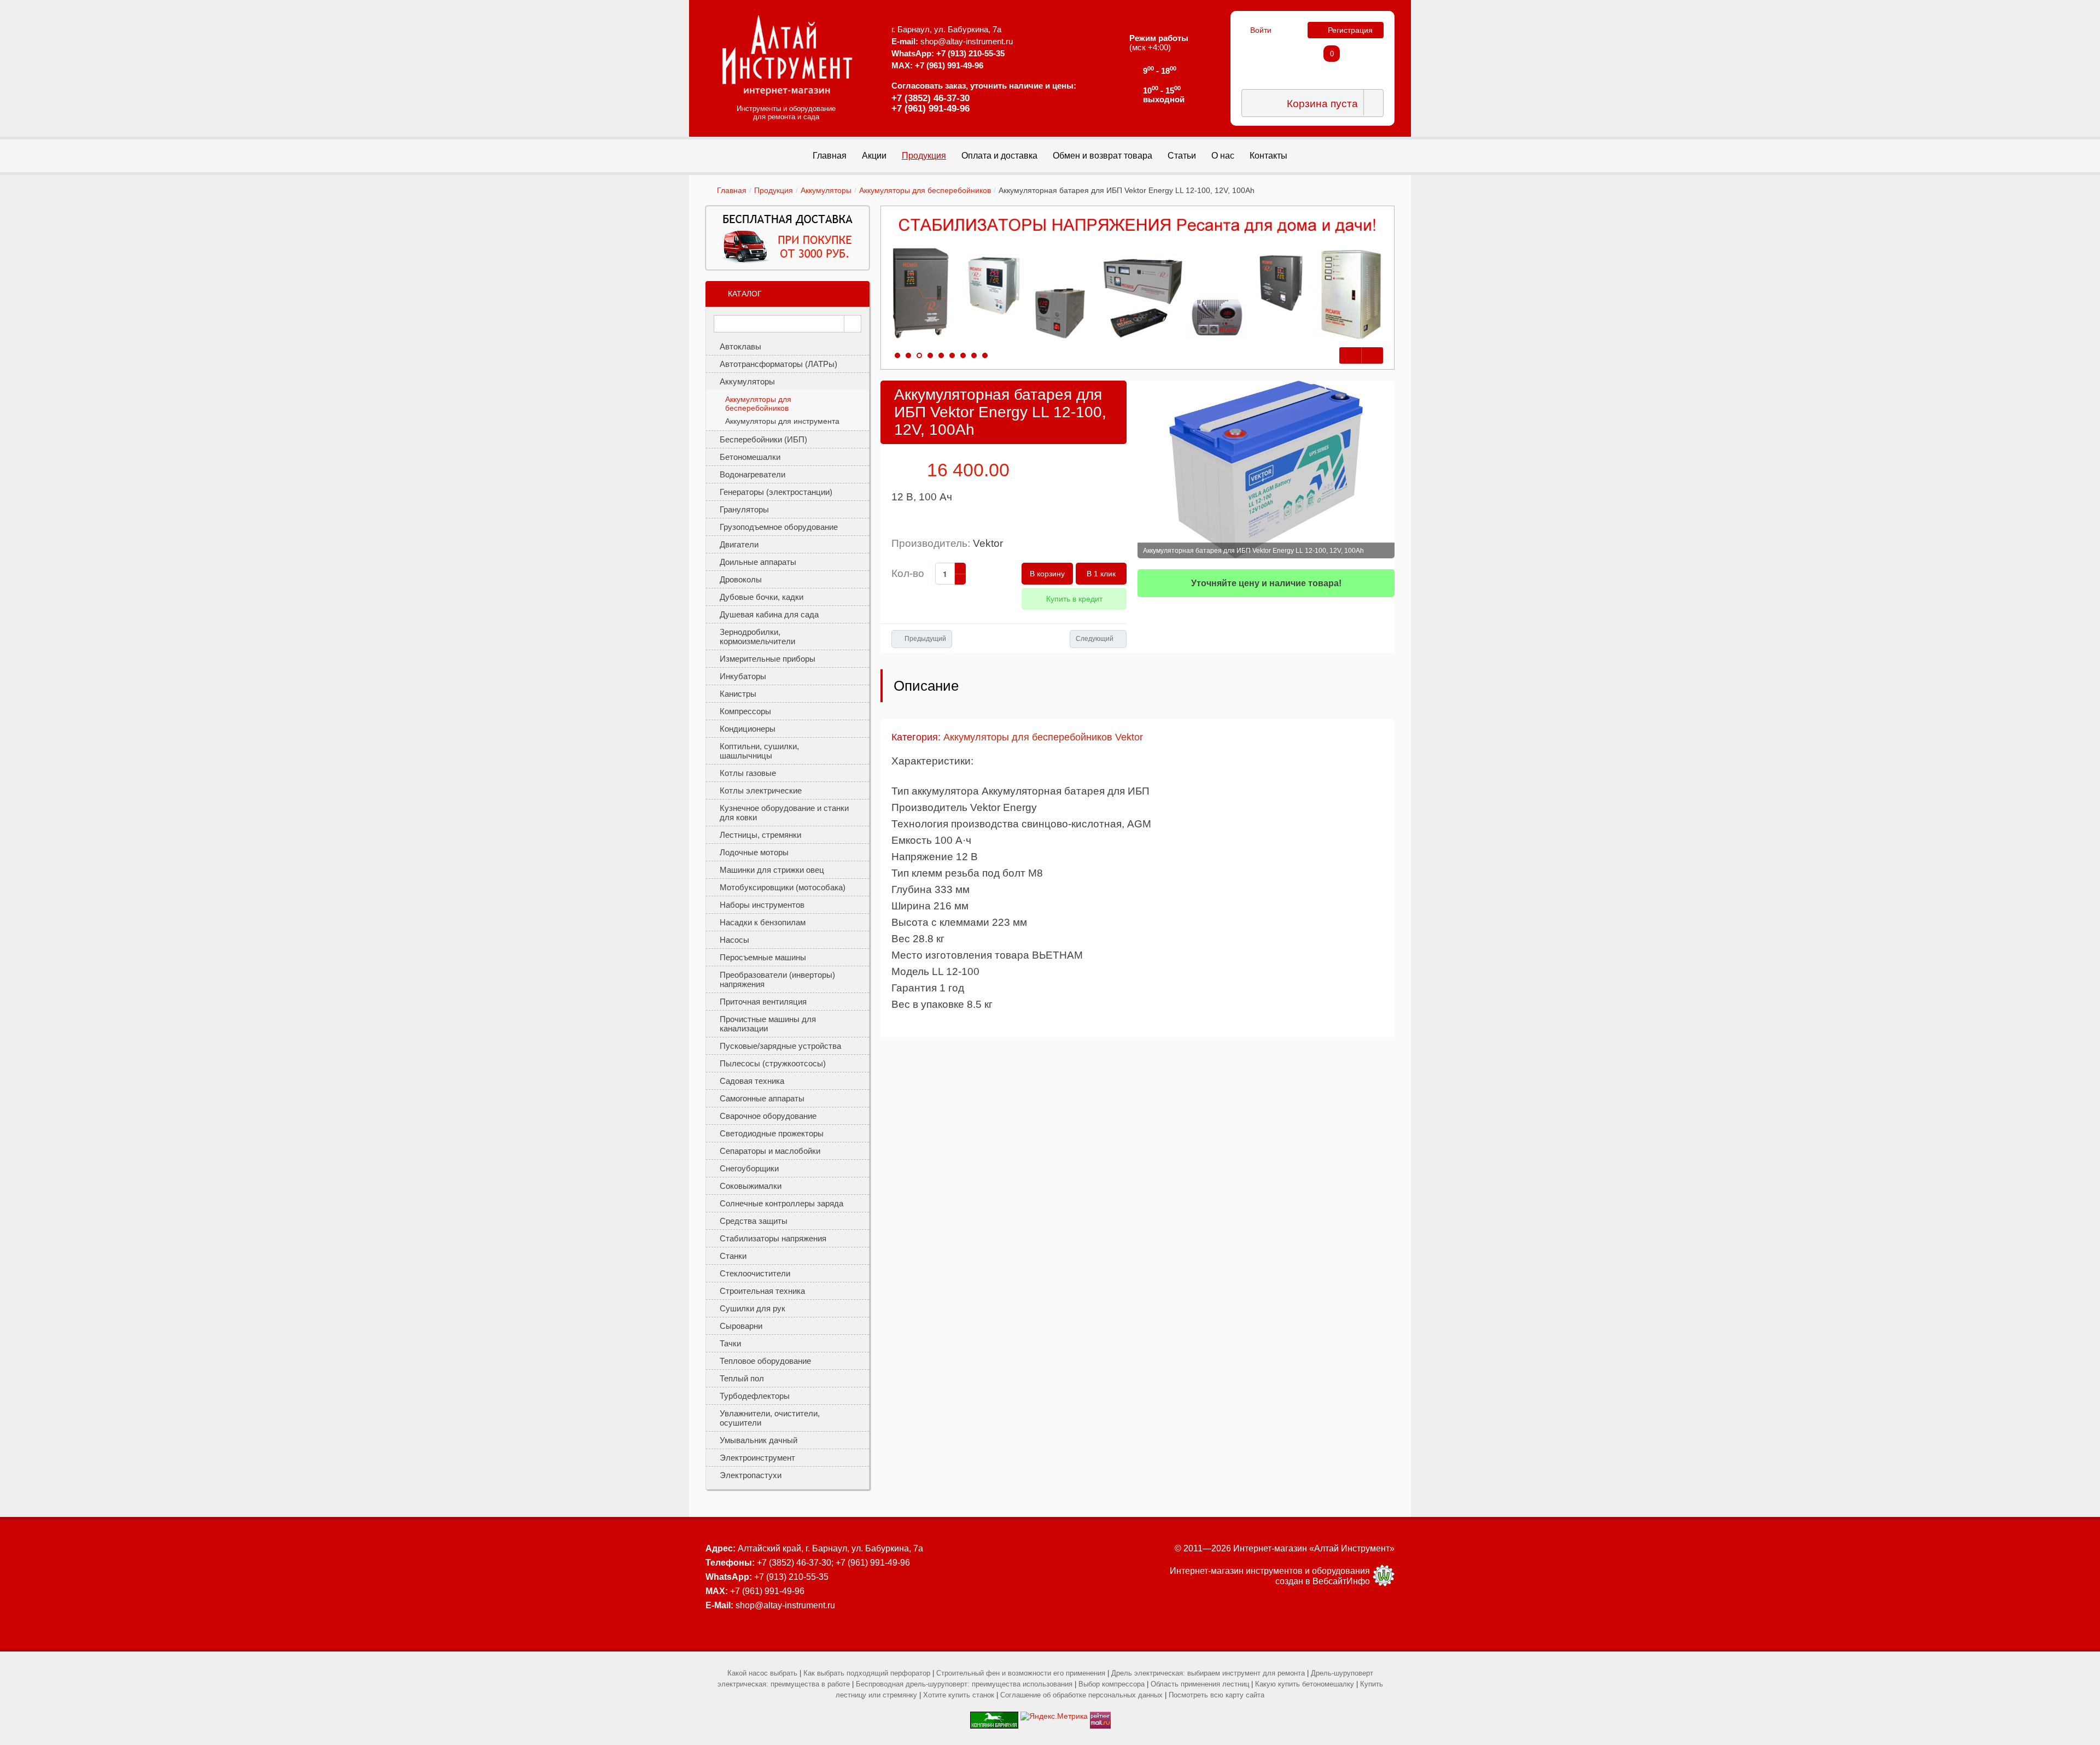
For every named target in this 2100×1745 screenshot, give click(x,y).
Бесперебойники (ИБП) (763, 439)
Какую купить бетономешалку (1305, 1684)
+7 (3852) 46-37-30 (931, 98)
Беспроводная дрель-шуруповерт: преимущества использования (964, 1684)
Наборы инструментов (762, 905)
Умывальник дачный (759, 1440)
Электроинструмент (757, 1458)
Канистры (738, 694)
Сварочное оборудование (768, 1116)
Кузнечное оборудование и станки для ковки (784, 813)
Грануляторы (744, 509)
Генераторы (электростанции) (776, 492)
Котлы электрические (761, 790)
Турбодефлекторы (755, 1396)
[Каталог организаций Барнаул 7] (994, 1716)
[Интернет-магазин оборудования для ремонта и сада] (787, 55)
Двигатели (739, 544)
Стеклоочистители (755, 1273)
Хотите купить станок (959, 1695)
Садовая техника (752, 1081)
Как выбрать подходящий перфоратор (867, 1673)
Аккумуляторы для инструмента (782, 421)
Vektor (988, 543)
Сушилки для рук (752, 1308)
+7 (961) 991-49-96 (931, 109)
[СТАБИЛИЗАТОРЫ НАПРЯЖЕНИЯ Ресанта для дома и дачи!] (1137, 279)
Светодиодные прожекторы (772, 1133)
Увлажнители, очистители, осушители (770, 1418)
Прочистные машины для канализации (768, 1024)
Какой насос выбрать (762, 1673)
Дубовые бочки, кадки (762, 597)
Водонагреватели (752, 474)
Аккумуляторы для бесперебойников (925, 190)
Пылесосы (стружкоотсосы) (773, 1063)
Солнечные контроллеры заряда (781, 1203)
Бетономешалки (750, 457)
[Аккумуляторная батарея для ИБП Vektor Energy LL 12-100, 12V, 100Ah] (1266, 469)
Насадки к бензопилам (763, 922)
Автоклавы (740, 346)
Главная (732, 190)
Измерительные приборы (768, 659)
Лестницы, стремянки (760, 835)
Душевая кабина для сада (769, 614)
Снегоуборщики (749, 1168)
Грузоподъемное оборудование (779, 527)
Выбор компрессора (1112, 1684)
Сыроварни (741, 1326)
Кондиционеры (748, 729)
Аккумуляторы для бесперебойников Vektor (1043, 737)
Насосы (734, 940)
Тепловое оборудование (765, 1361)
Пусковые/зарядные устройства (780, 1046)
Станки (733, 1256)
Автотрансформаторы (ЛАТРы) (778, 364)
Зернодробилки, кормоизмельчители (757, 637)
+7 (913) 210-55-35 (970, 53)
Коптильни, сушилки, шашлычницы (759, 751)
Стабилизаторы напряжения (773, 1238)
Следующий (1095, 639)
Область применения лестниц (1200, 1684)
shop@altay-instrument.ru (967, 41)
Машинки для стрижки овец (772, 870)
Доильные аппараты (758, 562)
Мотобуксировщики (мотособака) (783, 887)
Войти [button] (1261, 30)
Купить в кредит (1074, 599)
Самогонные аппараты (762, 1098)
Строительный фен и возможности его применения (1021, 1673)
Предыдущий (925, 639)
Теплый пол (742, 1378)
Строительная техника (762, 1291)
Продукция (774, 190)
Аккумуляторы (826, 190)
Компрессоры (745, 711)
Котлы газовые (748, 773)
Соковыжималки (751, 1186)
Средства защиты (754, 1221)
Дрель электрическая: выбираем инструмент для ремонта (1208, 1673)
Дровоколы (741, 579)
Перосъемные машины (763, 957)
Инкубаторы (743, 676)
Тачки (730, 1343)
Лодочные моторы (754, 852)
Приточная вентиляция (763, 1002)
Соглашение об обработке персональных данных (1081, 1695)
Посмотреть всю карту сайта (1217, 1695)
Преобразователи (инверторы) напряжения (777, 979)
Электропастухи (751, 1475)
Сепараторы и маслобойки (770, 1151)
